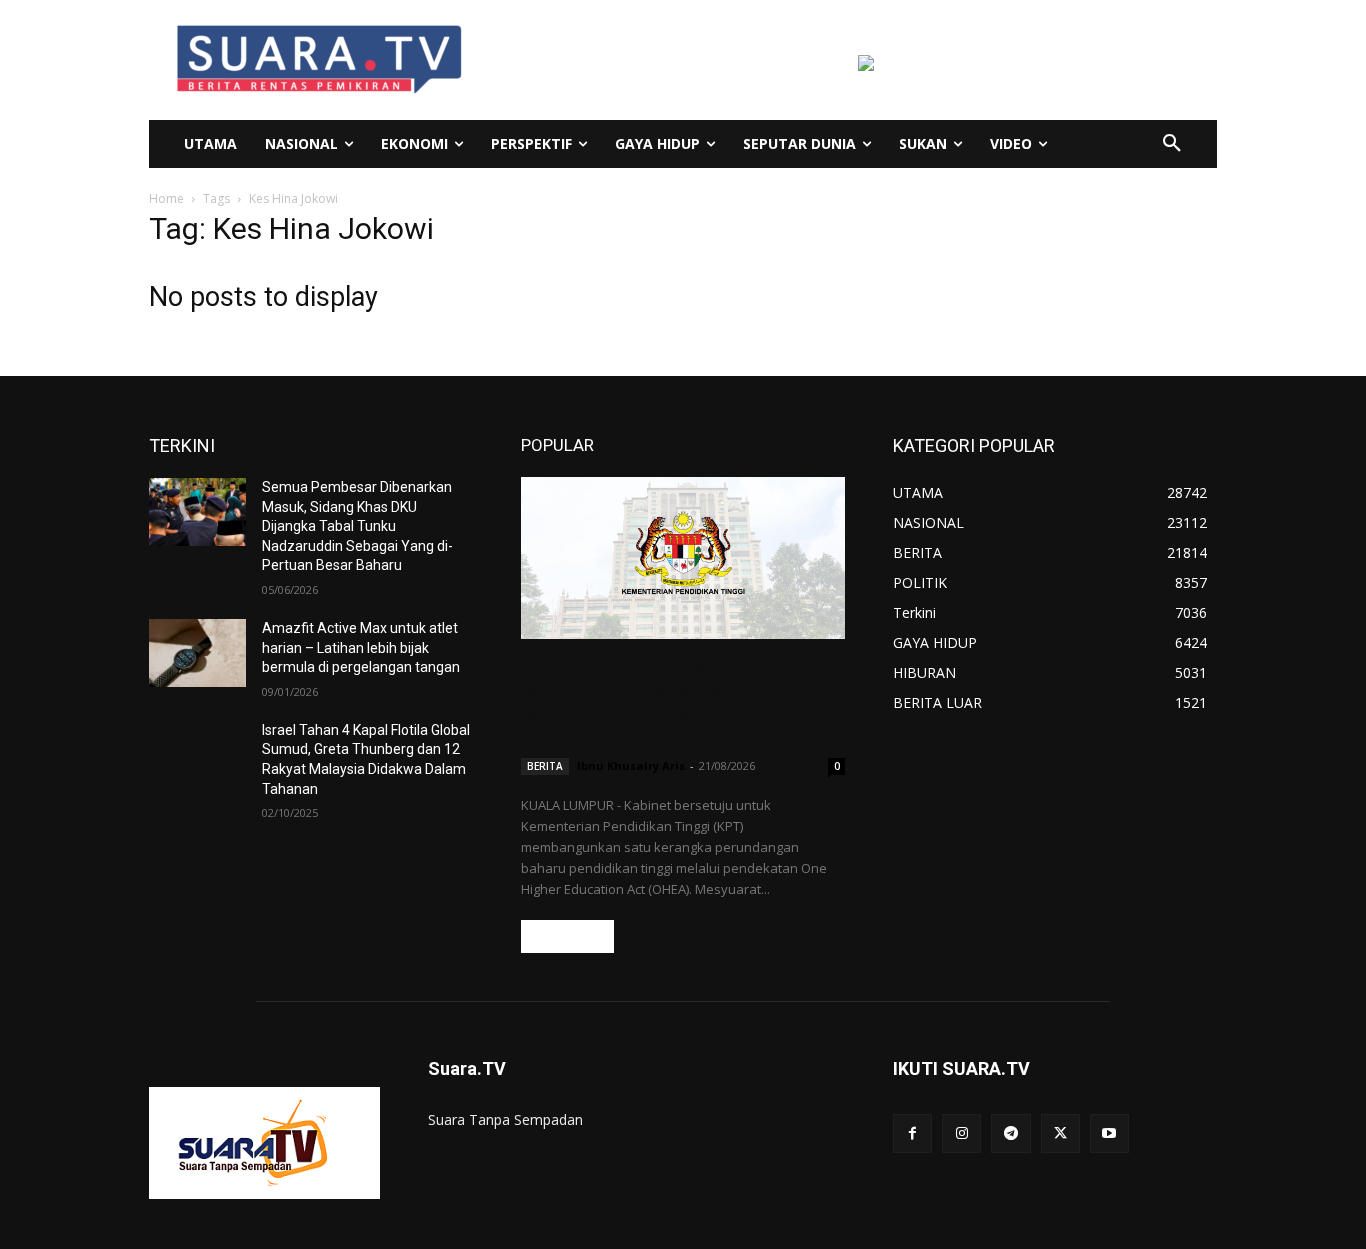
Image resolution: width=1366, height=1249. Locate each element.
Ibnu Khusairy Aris (631, 765)
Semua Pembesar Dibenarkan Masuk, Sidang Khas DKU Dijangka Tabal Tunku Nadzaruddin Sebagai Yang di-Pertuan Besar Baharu (357, 526)
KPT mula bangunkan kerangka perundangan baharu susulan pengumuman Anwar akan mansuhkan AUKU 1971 (662, 701)
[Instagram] (961, 1133)
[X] (1060, 1133)
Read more (567, 936)
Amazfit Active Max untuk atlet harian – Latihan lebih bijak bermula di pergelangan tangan (361, 647)
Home (166, 198)
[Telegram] (1010, 1133)
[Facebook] (912, 1133)
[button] (1172, 144)
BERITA (545, 766)
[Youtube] (1109, 1133)
